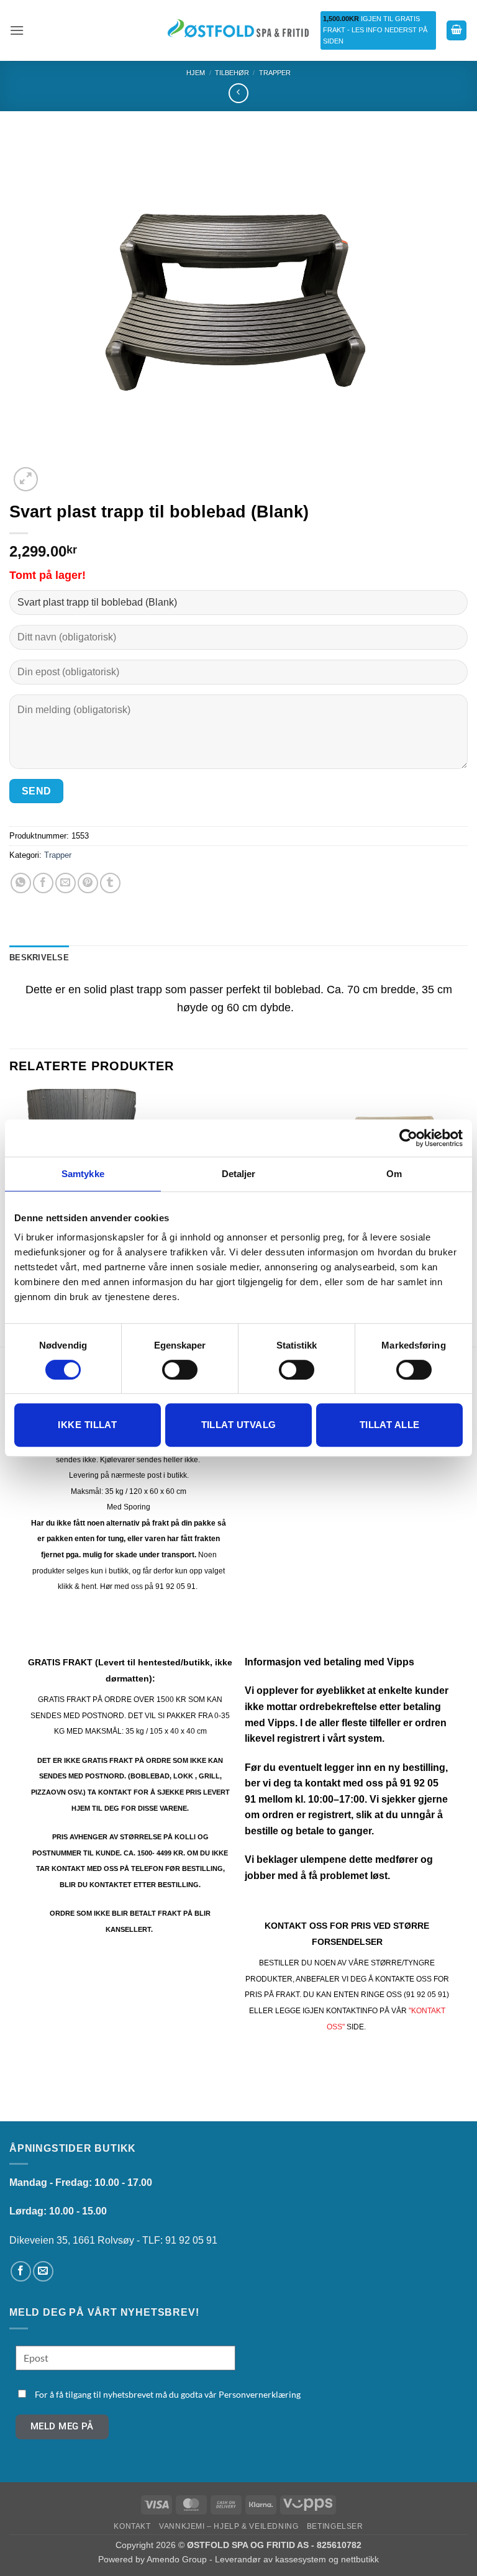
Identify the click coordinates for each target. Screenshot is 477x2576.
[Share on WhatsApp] (21, 883)
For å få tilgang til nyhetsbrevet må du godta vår (168, 2394)
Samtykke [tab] (83, 1174)
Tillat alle (390, 1425)
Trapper (275, 73)
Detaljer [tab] (239, 1174)
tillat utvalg (239, 1425)
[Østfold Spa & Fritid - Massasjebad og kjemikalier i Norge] (238, 30)
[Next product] (238, 93)
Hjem (196, 73)
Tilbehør (232, 73)
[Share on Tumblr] (110, 883)
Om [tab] (394, 1174)
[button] (17, 30)
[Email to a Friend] (66, 883)
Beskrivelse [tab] (39, 958)
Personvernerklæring (260, 2394)
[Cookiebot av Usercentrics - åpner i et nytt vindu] (408, 1138)
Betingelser (335, 2526)
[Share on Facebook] (43, 883)
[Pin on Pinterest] (88, 883)
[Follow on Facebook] (21, 2271)
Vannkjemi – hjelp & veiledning (229, 2526)
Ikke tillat (87, 1425)
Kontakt (132, 2526)
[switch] (180, 1370)
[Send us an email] (43, 2271)
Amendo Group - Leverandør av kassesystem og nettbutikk (263, 2559)
